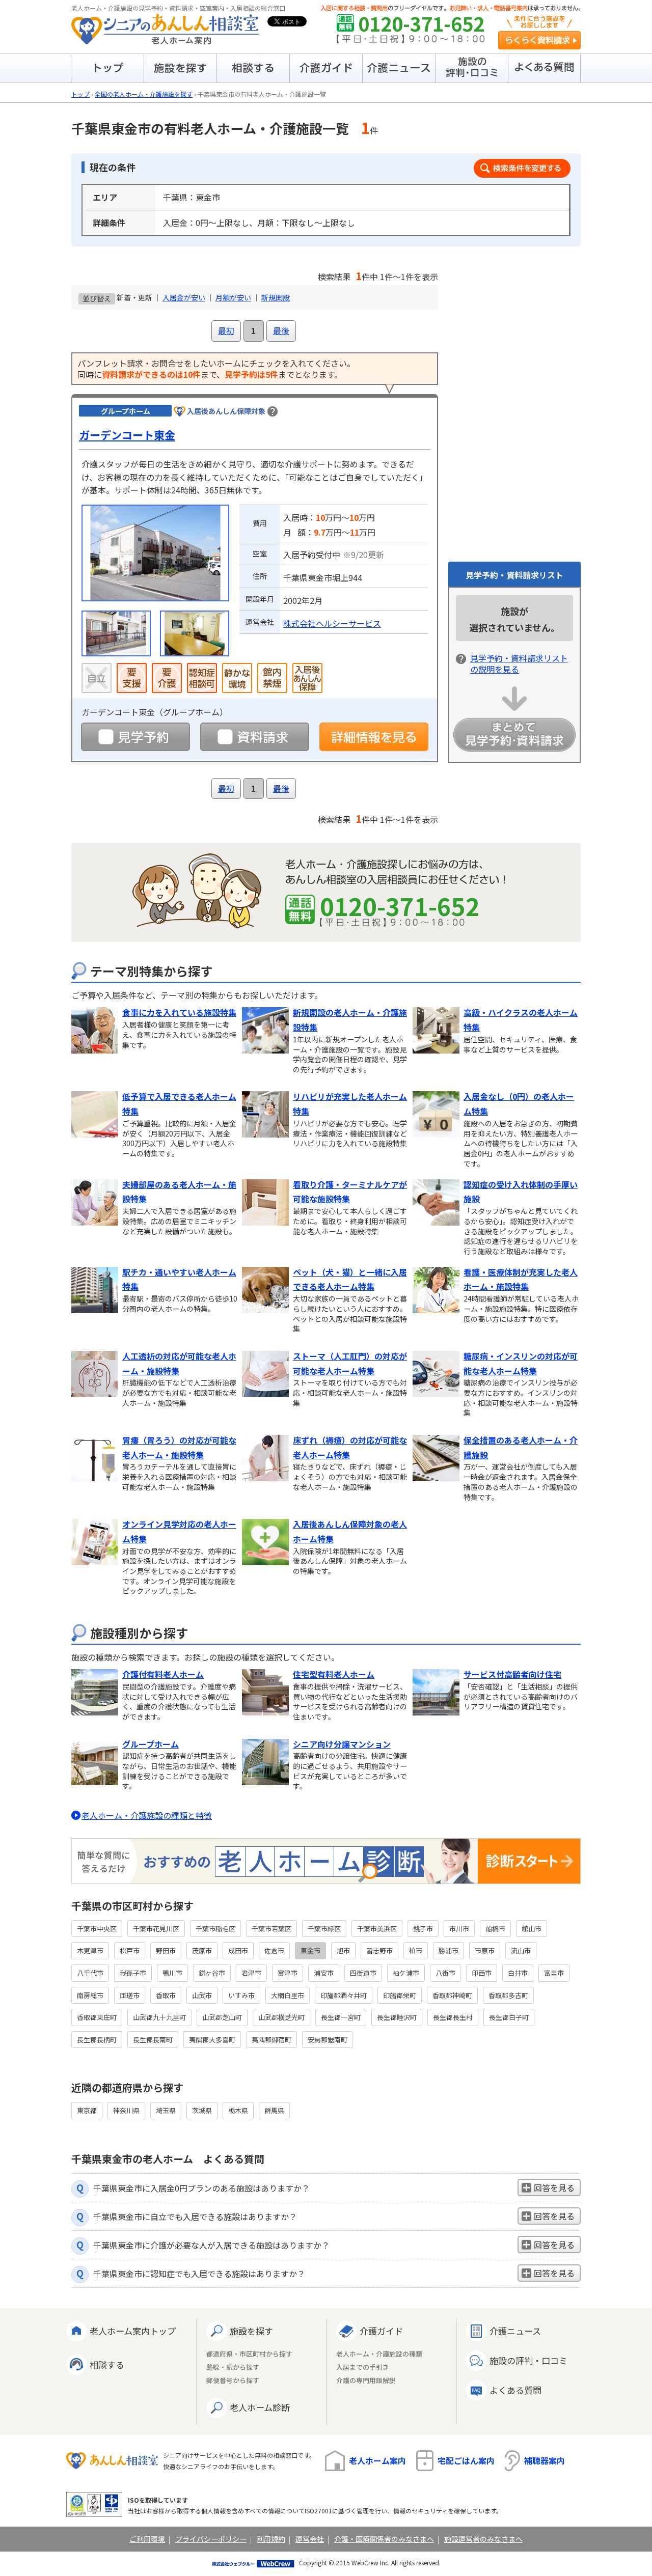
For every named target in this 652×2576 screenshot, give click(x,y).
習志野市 (379, 1950)
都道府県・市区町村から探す (249, 2354)
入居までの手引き (363, 2367)
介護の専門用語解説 (366, 2381)
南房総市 (90, 1995)
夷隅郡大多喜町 (212, 2040)
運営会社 (310, 2539)
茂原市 (202, 1950)
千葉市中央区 (97, 1929)
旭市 (343, 1950)
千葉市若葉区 (271, 1929)
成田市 (238, 1950)
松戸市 (130, 1950)
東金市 (310, 1950)
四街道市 (363, 1973)
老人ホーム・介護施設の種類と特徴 (147, 1815)
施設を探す (251, 2331)
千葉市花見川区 (156, 1929)
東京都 (87, 2110)
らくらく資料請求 (539, 40)
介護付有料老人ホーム (163, 1674)
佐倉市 (274, 1950)
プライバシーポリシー (211, 2539)
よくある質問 (515, 2390)
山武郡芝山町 (222, 2017)
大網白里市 (288, 1995)
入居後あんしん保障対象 (226, 411)
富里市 (554, 1973)
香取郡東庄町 (97, 2017)
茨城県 (202, 2110)
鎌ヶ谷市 (212, 1973)
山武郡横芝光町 (281, 2017)
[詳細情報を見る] (374, 737)
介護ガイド (381, 2331)
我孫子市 (133, 1973)
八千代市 (90, 1973)
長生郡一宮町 (341, 2017)
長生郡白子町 (509, 2017)
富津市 (288, 1973)
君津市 (251, 1973)
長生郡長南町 (153, 2040)
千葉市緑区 (324, 1929)
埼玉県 (166, 2110)
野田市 (166, 1950)
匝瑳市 (130, 1995)
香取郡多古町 (508, 1995)
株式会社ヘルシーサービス (332, 623)
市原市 (485, 1950)
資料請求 (255, 737)
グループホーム (151, 1744)
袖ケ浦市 (406, 1973)
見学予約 (135, 737)
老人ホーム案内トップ (133, 2331)
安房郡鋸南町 (328, 2040)
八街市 (445, 1973)
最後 (281, 330)
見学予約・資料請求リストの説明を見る (519, 663)
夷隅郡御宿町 (271, 2040)
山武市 (202, 1995)
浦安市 (324, 1973)
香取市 (166, 1995)
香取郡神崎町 (452, 1995)
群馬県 (274, 2110)
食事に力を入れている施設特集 (179, 1012)
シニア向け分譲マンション (342, 1744)
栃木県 (238, 2110)
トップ (80, 94)
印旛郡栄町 (400, 1995)
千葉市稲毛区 (215, 1929)
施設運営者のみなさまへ (483, 2539)
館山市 (532, 1929)
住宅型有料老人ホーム (334, 1674)
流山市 (521, 1950)
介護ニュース (515, 2331)
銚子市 (423, 1929)
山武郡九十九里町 (159, 2017)
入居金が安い (184, 297)
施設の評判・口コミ (528, 2360)
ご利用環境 (147, 2539)
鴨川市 (172, 1973)
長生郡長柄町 (97, 2040)
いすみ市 (241, 1995)
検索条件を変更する (522, 168)
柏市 (416, 1950)
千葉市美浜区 (377, 1929)
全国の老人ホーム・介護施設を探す (144, 94)
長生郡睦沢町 (397, 2017)
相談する (107, 2364)
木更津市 (90, 1950)
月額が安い (233, 297)
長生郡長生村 (453, 2017)
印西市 (482, 1973)
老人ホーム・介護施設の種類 (379, 2354)
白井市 (518, 1973)
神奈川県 (126, 2110)
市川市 (459, 1929)
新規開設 (276, 297)
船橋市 (495, 1929)
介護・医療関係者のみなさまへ (384, 2539)
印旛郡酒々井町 (344, 1995)
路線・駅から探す (233, 2367)
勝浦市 (449, 1950)
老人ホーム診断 (260, 2407)
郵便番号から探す (233, 2381)
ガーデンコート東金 (127, 435)
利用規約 (271, 2539)
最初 (226, 330)
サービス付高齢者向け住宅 (512, 1674)
